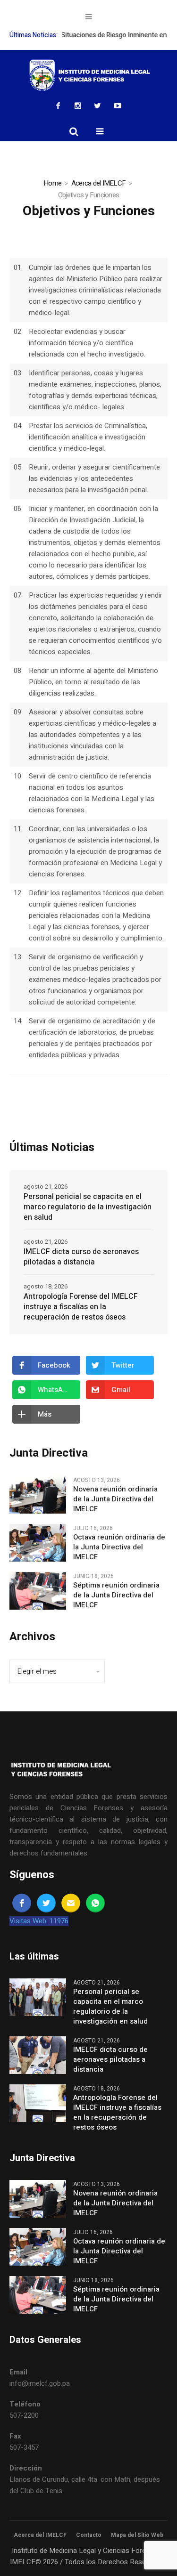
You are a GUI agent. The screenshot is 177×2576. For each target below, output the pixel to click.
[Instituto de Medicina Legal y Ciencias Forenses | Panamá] (89, 75)
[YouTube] (118, 105)
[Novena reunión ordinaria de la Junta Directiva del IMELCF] (38, 1494)
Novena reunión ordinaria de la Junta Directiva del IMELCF (115, 1499)
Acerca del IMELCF (98, 183)
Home (52, 183)
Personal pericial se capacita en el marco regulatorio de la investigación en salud (88, 1207)
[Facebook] (58, 105)
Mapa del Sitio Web (137, 2535)
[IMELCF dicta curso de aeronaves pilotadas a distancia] (38, 2055)
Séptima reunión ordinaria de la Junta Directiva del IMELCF (116, 1595)
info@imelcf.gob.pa (40, 2383)
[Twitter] (98, 105)
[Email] (71, 1903)
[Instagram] (78, 105)
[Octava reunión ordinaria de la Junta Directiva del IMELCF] (38, 1542)
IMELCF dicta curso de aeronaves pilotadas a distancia (81, 1257)
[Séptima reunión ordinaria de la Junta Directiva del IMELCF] (38, 1590)
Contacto (89, 2535)
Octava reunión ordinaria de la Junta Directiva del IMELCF (119, 1547)
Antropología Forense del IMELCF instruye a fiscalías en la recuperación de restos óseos (81, 1307)
